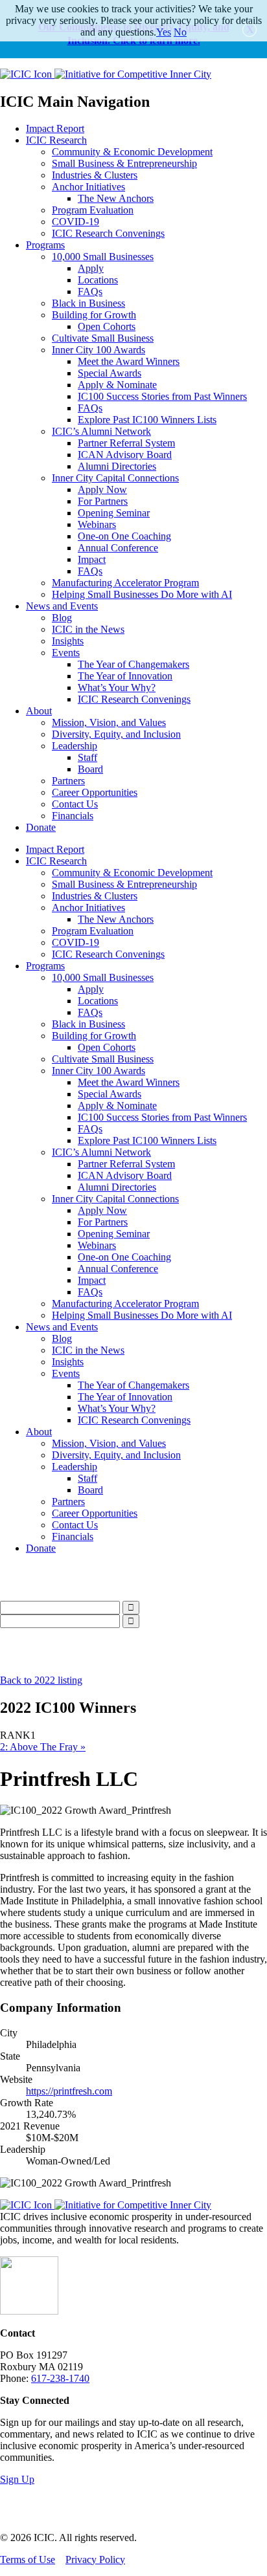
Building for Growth (94, 315)
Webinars (97, 524)
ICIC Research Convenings (108, 233)
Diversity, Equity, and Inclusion (116, 734)
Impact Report (55, 128)
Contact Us (75, 804)
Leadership (75, 746)
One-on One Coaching (124, 536)
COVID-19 (75, 222)
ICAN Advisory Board (125, 455)
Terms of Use (28, 2559)
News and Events (62, 606)
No (180, 32)
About (39, 711)
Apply (91, 268)
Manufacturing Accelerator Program (125, 583)
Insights (68, 641)
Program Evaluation (93, 210)
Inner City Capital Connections (115, 478)
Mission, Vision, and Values (109, 722)
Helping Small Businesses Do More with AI (142, 594)
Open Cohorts (107, 326)
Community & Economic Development (132, 152)
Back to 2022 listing (41, 1680)
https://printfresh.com (69, 2091)
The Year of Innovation (125, 676)
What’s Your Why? (117, 688)
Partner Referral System (126, 443)
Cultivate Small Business (103, 338)
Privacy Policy (95, 2559)
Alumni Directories (117, 466)
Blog (62, 618)
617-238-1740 (60, 2378)
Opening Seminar (114, 513)
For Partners (103, 501)
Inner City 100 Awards (99, 350)
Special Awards (110, 373)
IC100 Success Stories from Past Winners (162, 396)
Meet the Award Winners (129, 361)
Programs (45, 245)
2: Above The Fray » (43, 1747)
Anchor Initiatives (88, 187)
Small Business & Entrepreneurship (124, 163)
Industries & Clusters (95, 175)
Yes (164, 32)
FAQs (90, 292)
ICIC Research (56, 140)
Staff (87, 757)
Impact (92, 559)
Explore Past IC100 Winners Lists (147, 420)
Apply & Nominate (117, 385)
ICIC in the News (88, 629)
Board (90, 769)
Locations (98, 280)
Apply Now (102, 490)
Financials (73, 816)
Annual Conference (118, 548)
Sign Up (17, 2479)
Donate (41, 827)
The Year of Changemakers (133, 664)
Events (66, 653)
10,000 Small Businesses (103, 257)
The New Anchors (116, 198)
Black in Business (88, 303)
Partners (68, 781)
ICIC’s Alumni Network (101, 431)
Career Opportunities (95, 792)
